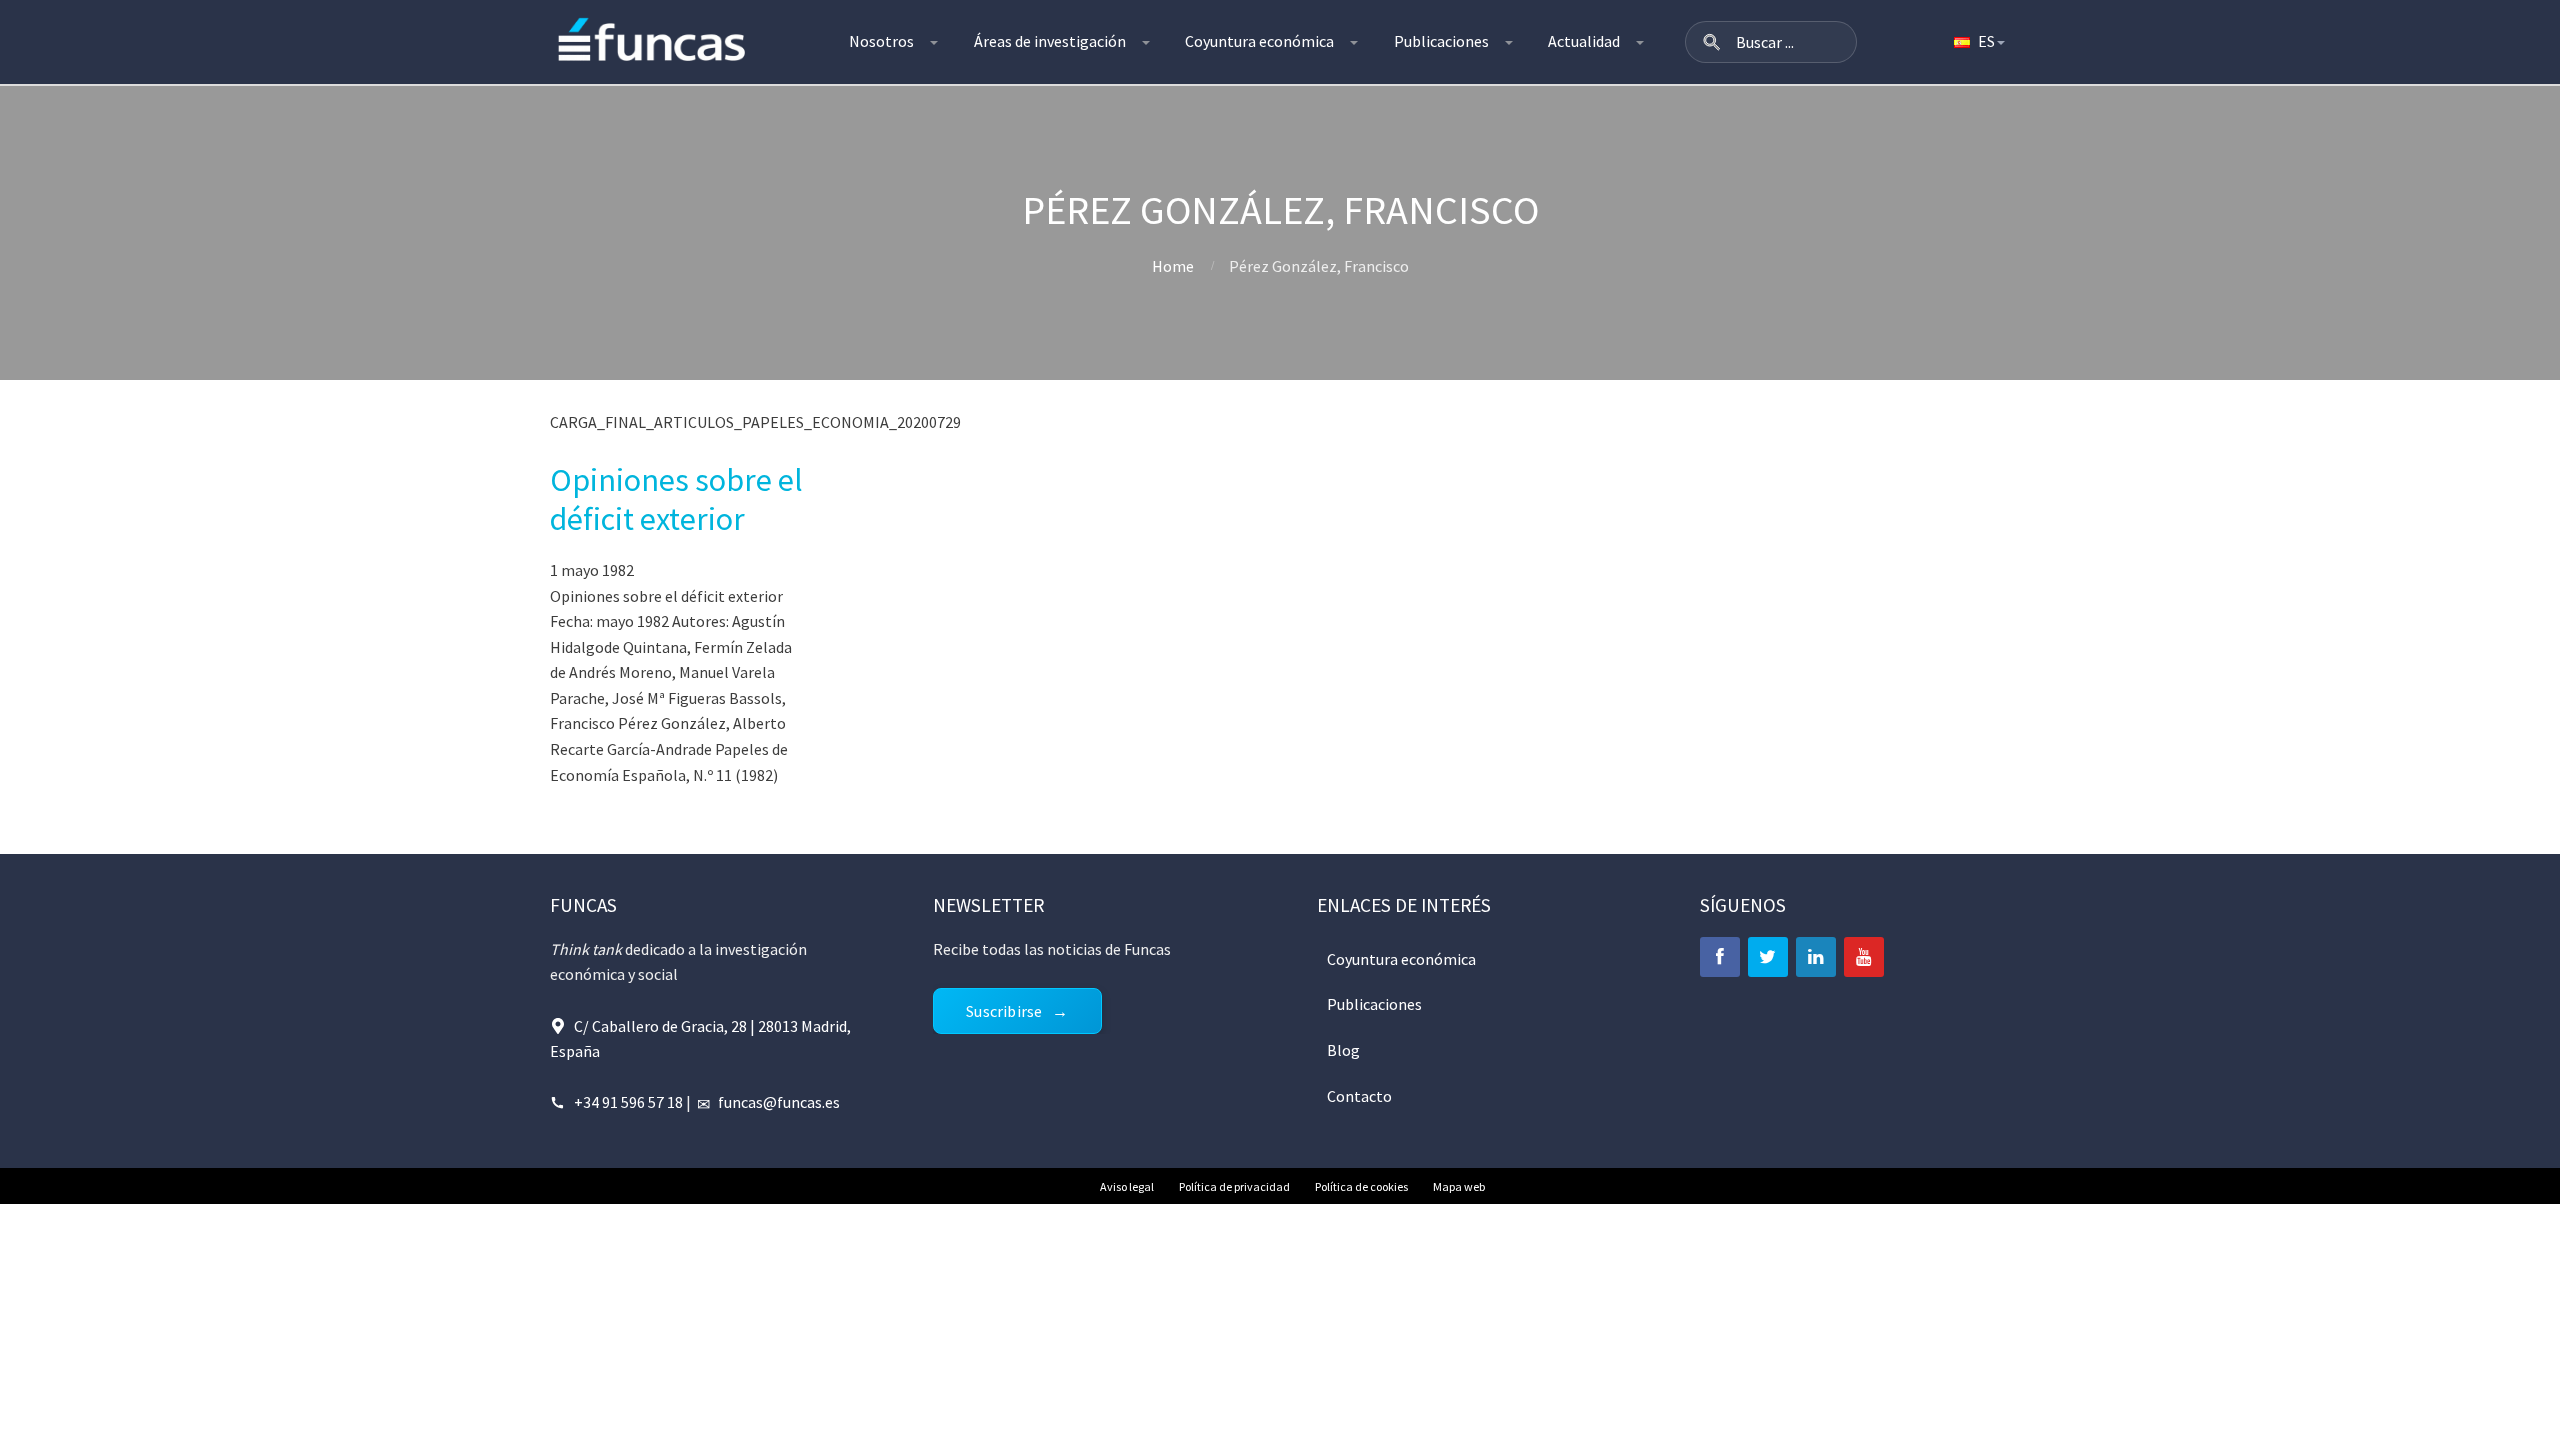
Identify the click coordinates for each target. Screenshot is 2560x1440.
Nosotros (881, 41)
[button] (1712, 42)
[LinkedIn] (1816, 957)
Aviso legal (1127, 1186)
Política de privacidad (1234, 1186)
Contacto (1359, 1096)
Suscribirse (1004, 1011)
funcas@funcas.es (779, 1102)
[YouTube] (1864, 957)
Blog (1343, 1050)
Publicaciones (1441, 41)
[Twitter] (1768, 957)
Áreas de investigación (1050, 41)
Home (1173, 266)
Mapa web (1459, 1186)
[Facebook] (1720, 957)
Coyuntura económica (1259, 41)
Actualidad (1584, 41)
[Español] (1978, 42)
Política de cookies (1361, 1186)
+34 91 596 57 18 (628, 1102)
